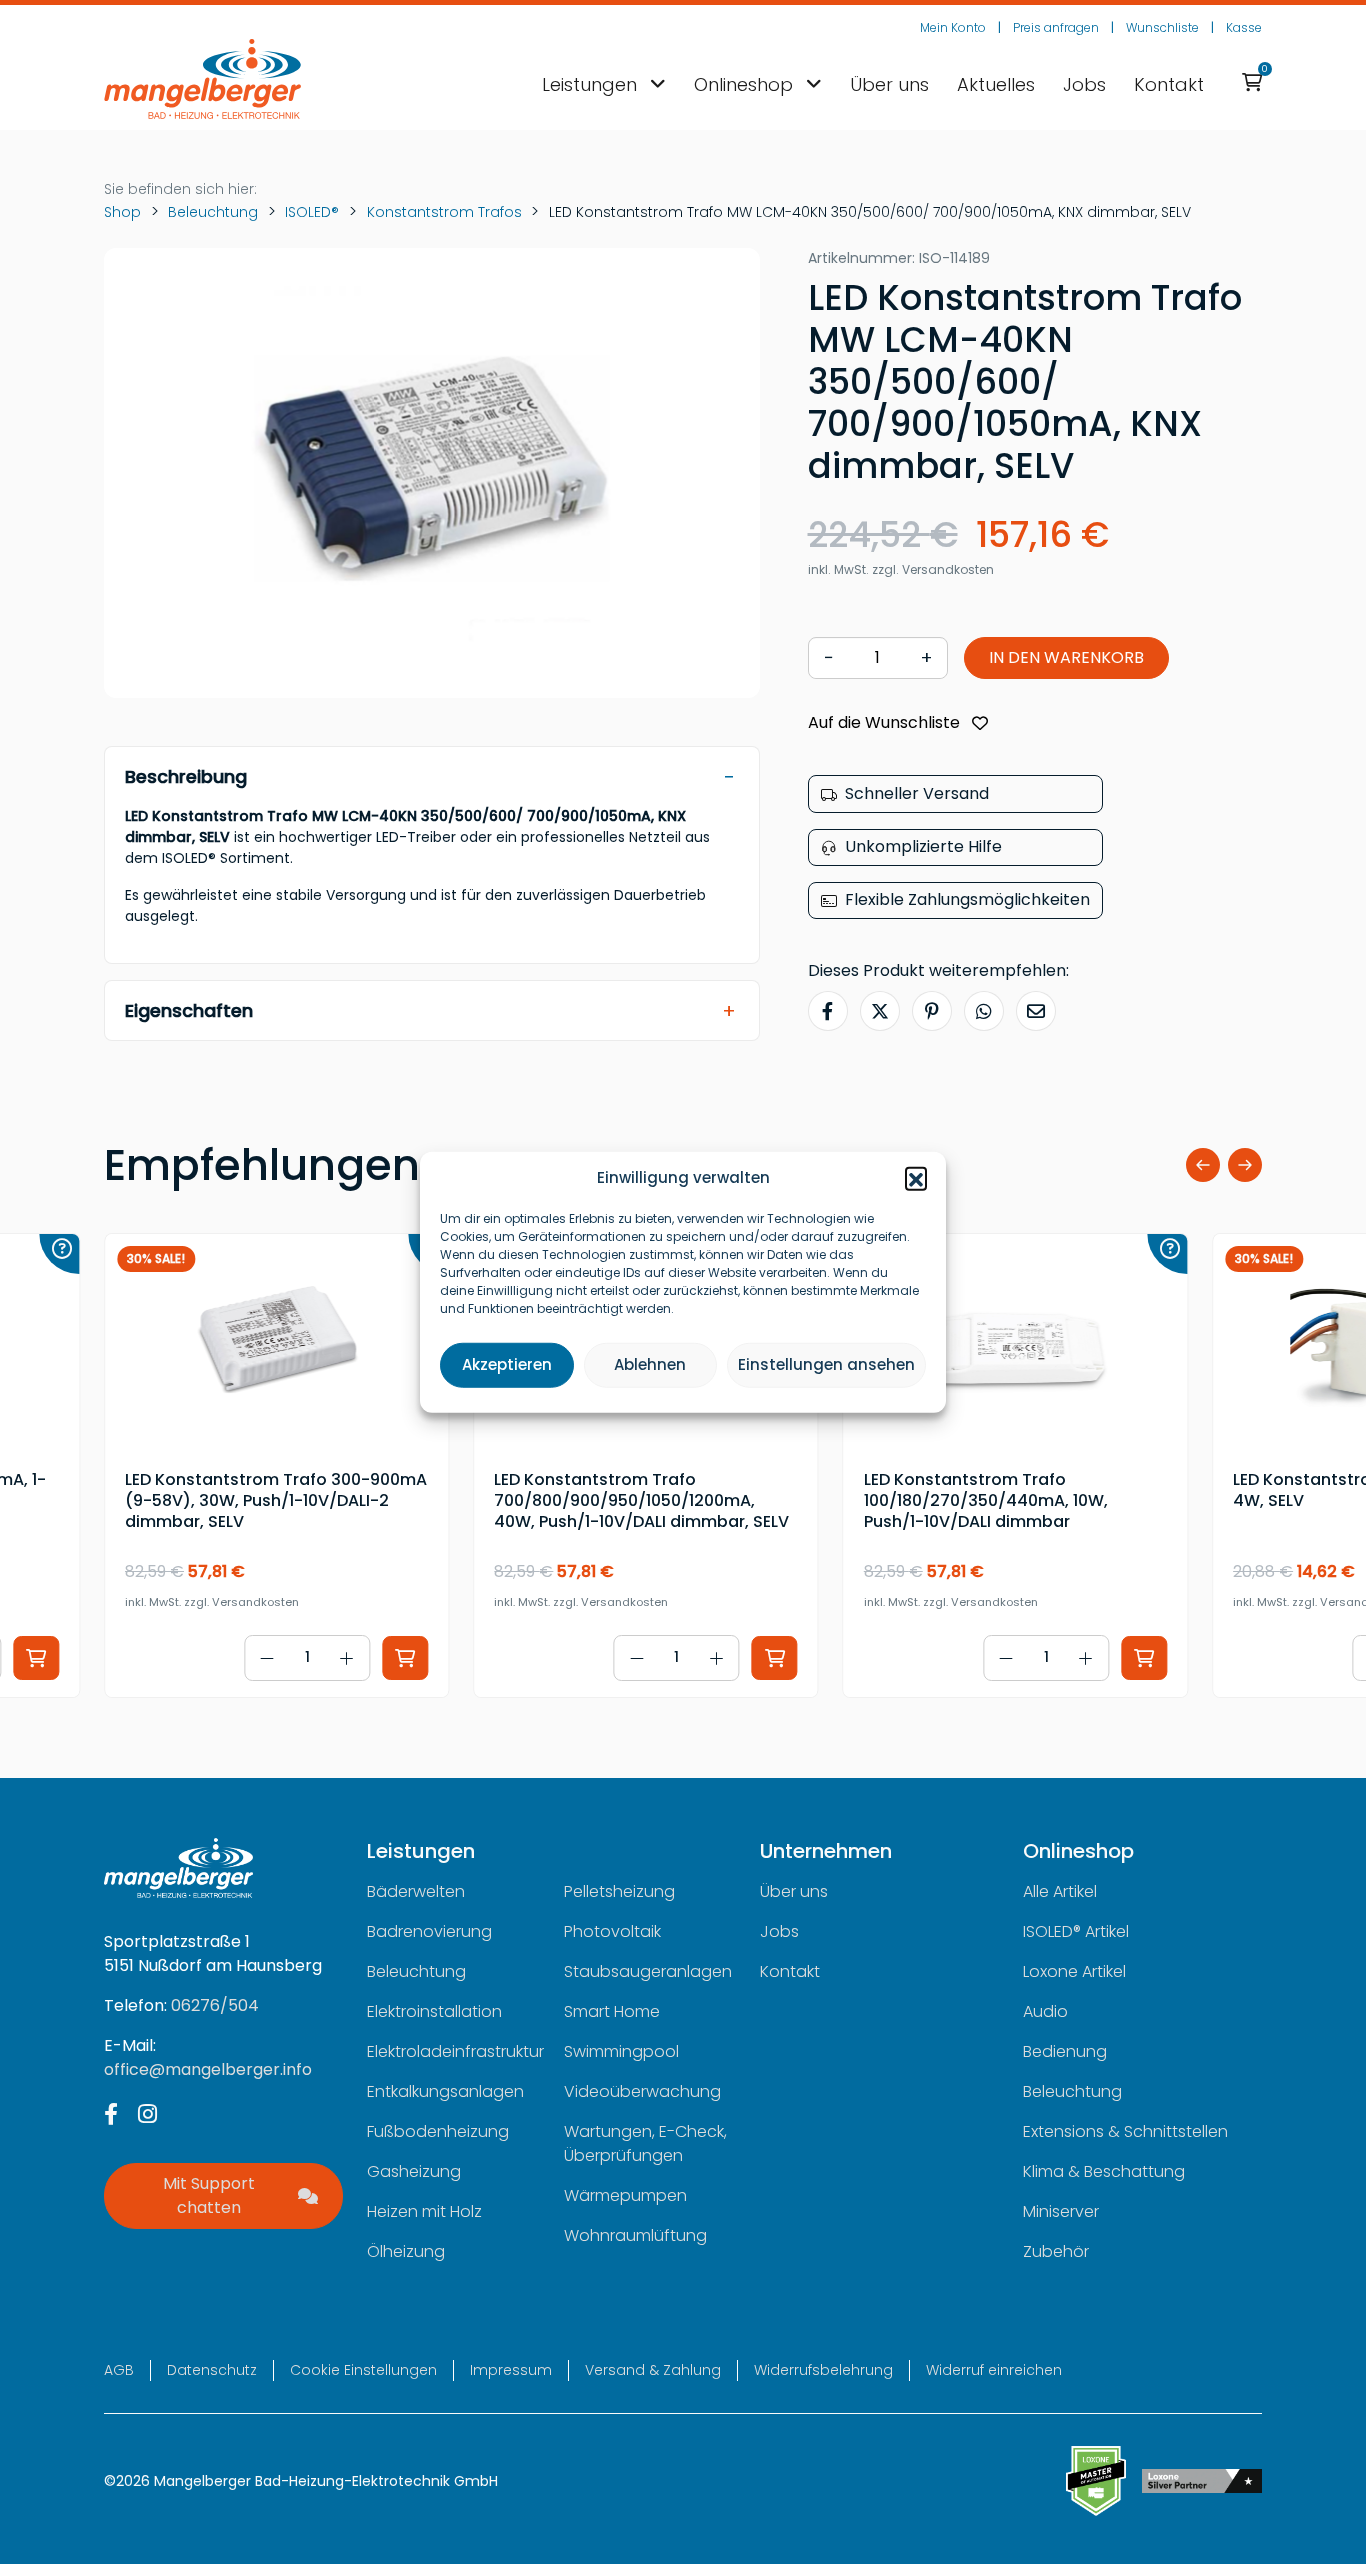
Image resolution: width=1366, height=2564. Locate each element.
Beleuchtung (213, 212)
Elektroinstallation (434, 2011)
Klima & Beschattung (1104, 2171)
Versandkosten (948, 570)
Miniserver (1061, 2211)
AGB (119, 2370)
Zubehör (1056, 2251)
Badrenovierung (429, 1931)
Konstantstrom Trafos (444, 212)
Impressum (511, 2370)
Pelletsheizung (619, 1891)
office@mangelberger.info (208, 2069)
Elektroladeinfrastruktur (455, 2051)
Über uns (889, 84)
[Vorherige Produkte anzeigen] (1203, 1165)
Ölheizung (406, 2251)
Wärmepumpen (625, 2195)
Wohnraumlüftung (635, 2235)
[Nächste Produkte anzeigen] (1245, 1165)
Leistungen (592, 84)
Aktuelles (996, 84)
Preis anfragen (1056, 27)
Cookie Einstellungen (363, 2370)
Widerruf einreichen (994, 2370)
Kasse (1244, 27)
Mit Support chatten (209, 2195)
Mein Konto (953, 27)
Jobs (1084, 84)
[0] (1252, 84)
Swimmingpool (621, 2051)
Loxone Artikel (1074, 1971)
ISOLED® (312, 212)
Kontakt (1169, 84)
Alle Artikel (1060, 1891)
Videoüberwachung (642, 2091)
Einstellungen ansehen (826, 1364)
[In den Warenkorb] (36, 1658)
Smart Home (612, 2011)
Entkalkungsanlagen (445, 2091)
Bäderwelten (416, 1891)
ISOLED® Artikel (1076, 1931)
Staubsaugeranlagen (648, 1971)
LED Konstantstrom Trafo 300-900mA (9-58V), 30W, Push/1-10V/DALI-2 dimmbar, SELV (276, 1500)
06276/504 (215, 2005)
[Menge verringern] (267, 1658)
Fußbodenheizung (438, 2131)
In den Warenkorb (1066, 658)
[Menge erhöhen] (347, 1658)
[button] (916, 1178)
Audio (1045, 2011)
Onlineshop (746, 84)
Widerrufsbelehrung (823, 2370)
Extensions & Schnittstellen (1125, 2131)
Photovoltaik (612, 1931)
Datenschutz (212, 2370)
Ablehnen (650, 1364)
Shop (122, 212)
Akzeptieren (507, 1364)
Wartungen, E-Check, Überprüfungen (645, 2143)
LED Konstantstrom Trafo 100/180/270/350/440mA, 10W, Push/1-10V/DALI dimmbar (986, 1500)
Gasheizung (414, 2171)
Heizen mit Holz (424, 2211)
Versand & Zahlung (653, 2370)
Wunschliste (1162, 27)
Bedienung (1065, 2051)
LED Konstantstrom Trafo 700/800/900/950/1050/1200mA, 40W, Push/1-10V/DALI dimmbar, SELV (641, 1500)
